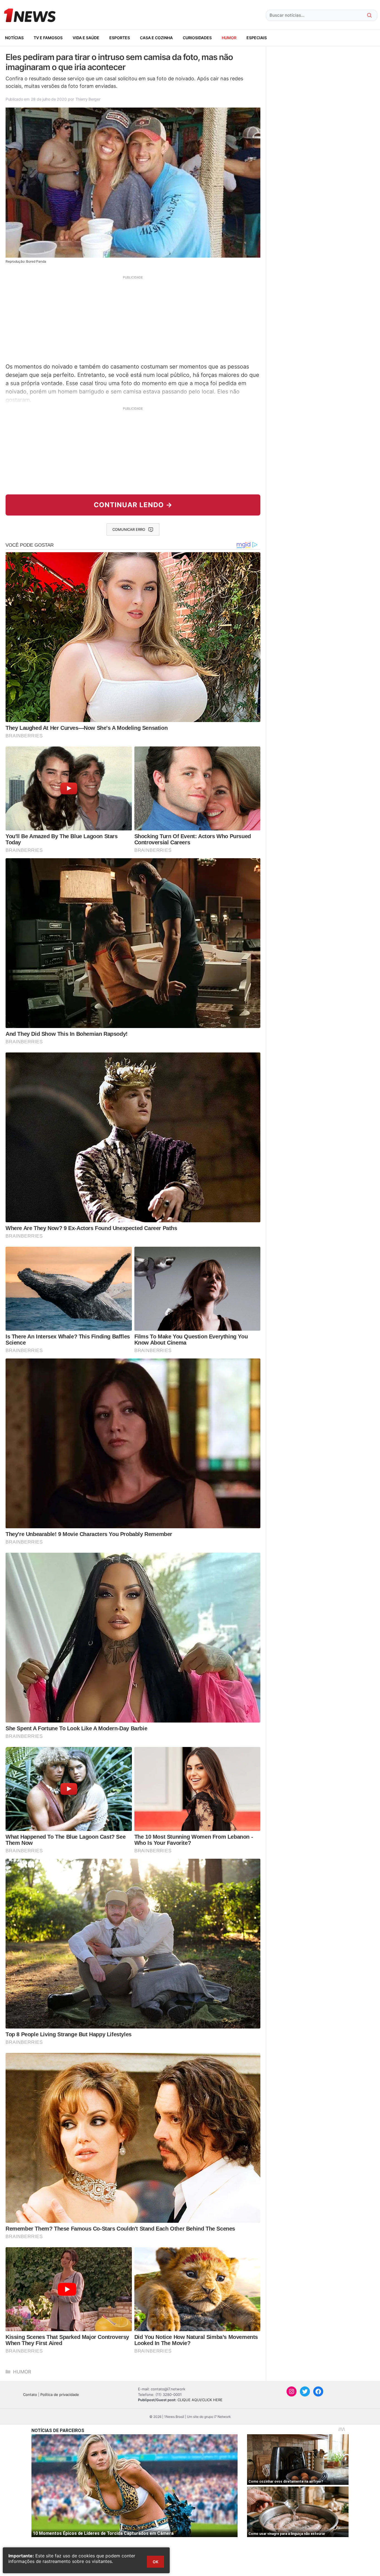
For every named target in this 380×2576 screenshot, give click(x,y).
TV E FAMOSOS (48, 38)
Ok (156, 2562)
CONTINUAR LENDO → (133, 505)
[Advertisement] (133, 318)
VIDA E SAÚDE (86, 38)
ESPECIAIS (257, 38)
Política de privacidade (60, 2395)
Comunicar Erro (129, 529)
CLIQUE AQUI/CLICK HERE (200, 2400)
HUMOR (229, 38)
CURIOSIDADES (197, 38)
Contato (30, 2395)
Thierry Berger (88, 99)
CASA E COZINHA (156, 38)
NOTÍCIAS (14, 38)
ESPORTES (120, 38)
